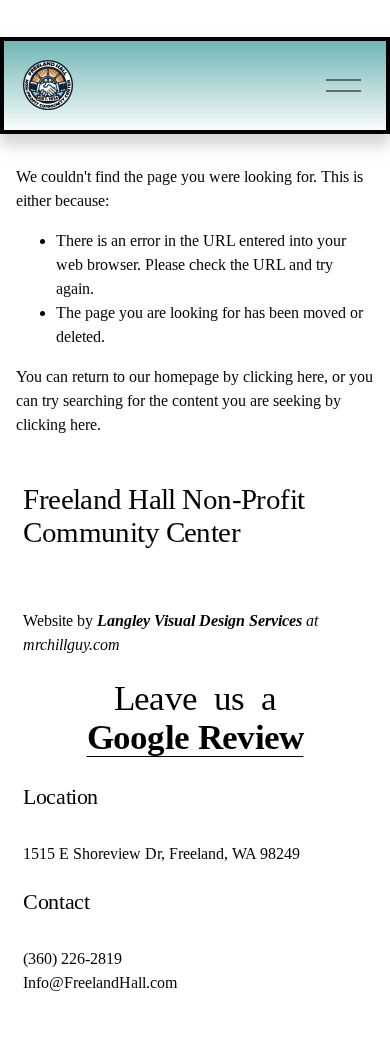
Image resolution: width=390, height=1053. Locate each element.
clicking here (283, 376)
